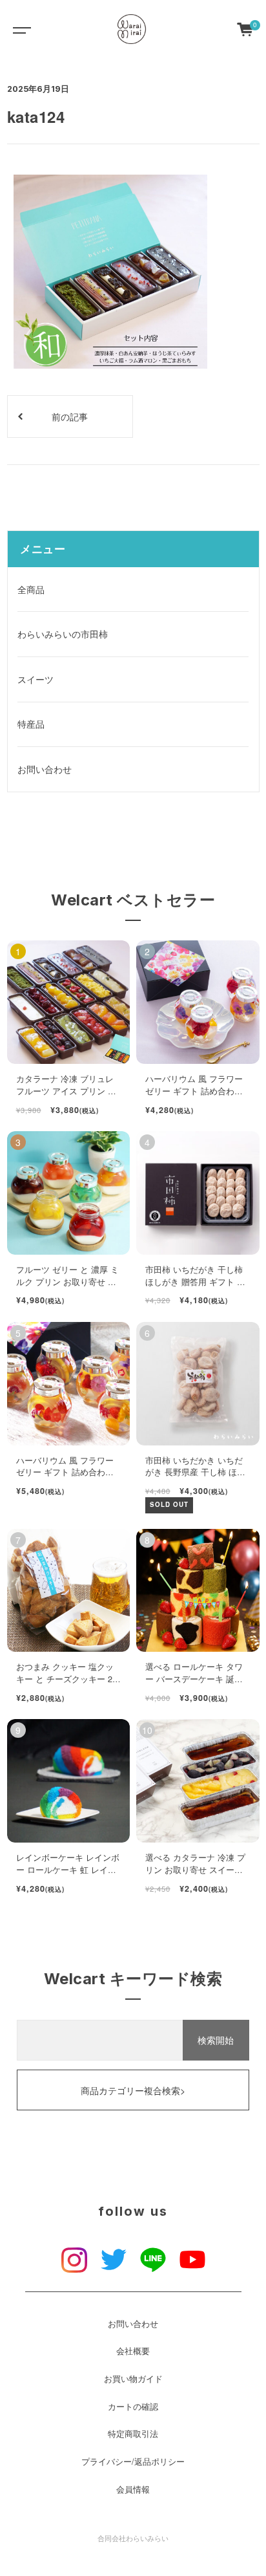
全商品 (31, 589)
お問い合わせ (45, 769)
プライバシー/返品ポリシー (133, 2462)
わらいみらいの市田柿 (63, 634)
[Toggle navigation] (19, 29)
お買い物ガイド (133, 2379)
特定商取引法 (133, 2434)
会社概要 (133, 2351)
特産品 (31, 724)
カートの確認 (133, 2407)
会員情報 (133, 2489)
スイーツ (36, 679)
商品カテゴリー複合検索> (133, 2090)
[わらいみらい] (132, 29)
